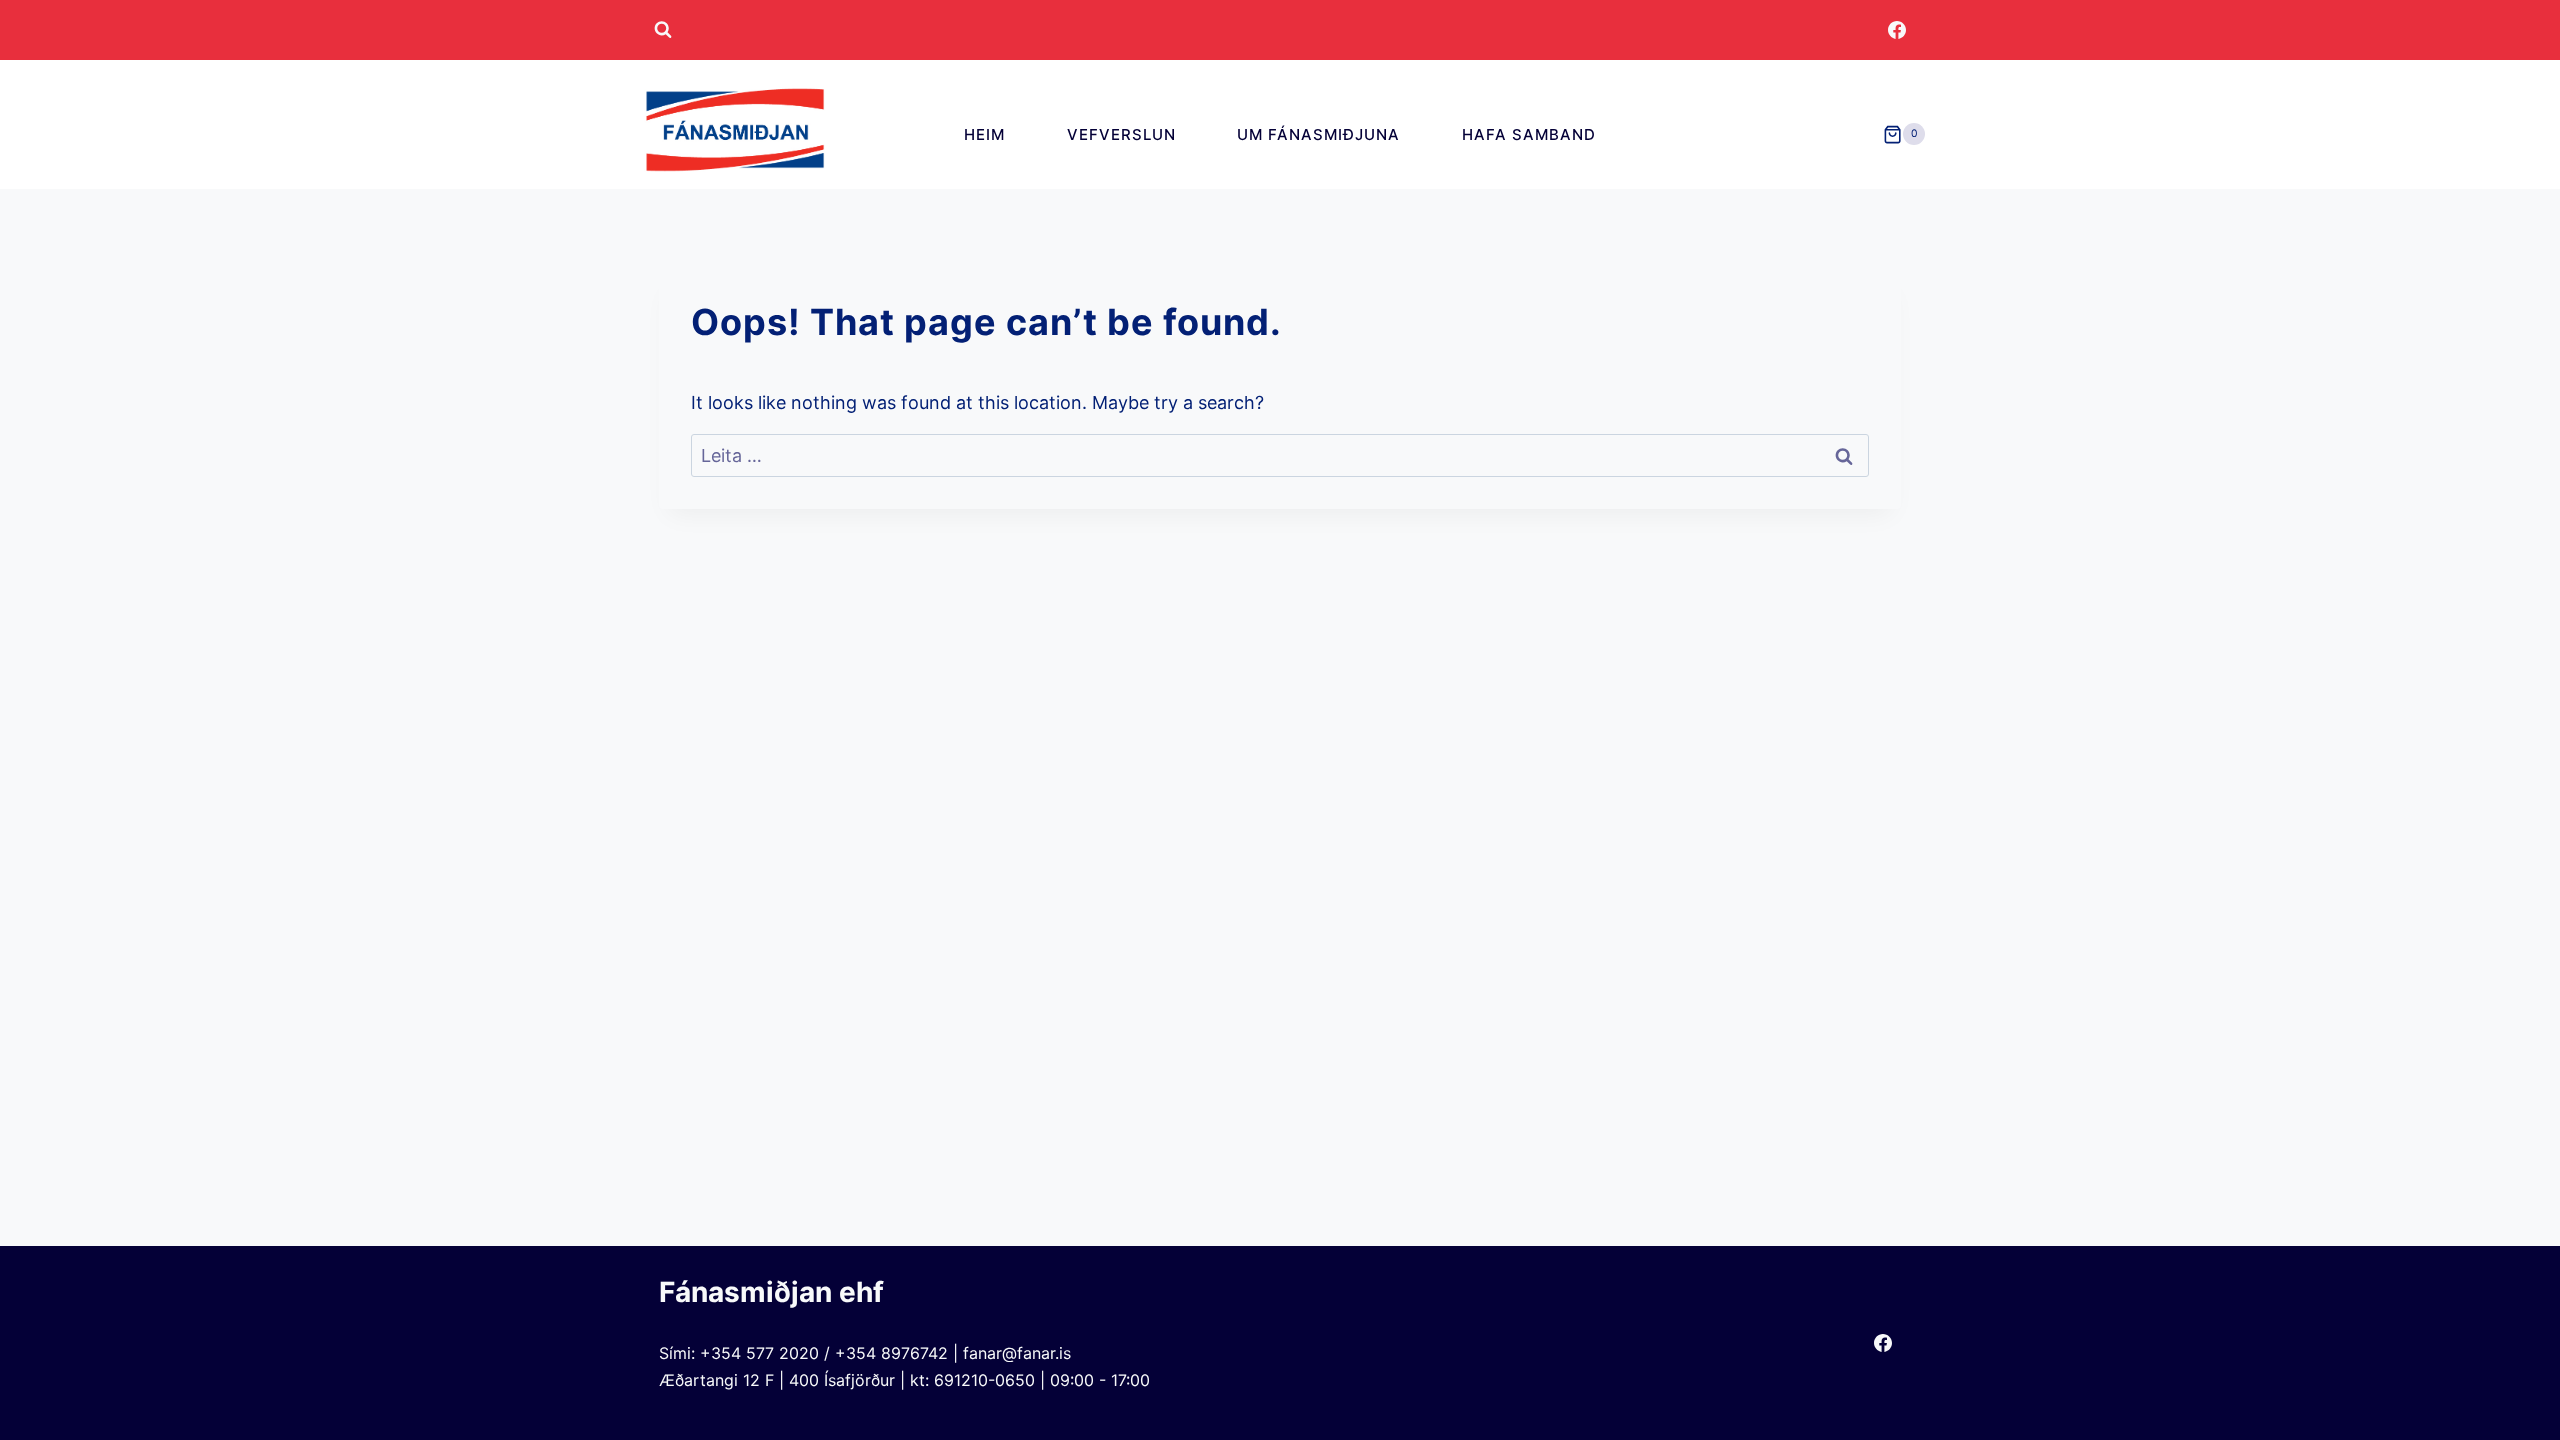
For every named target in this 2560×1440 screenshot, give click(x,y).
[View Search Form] (663, 30)
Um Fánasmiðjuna (1318, 134)
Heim (984, 134)
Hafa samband (1529, 134)
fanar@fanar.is (1017, 1353)
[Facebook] (1897, 30)
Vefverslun (1121, 134)
